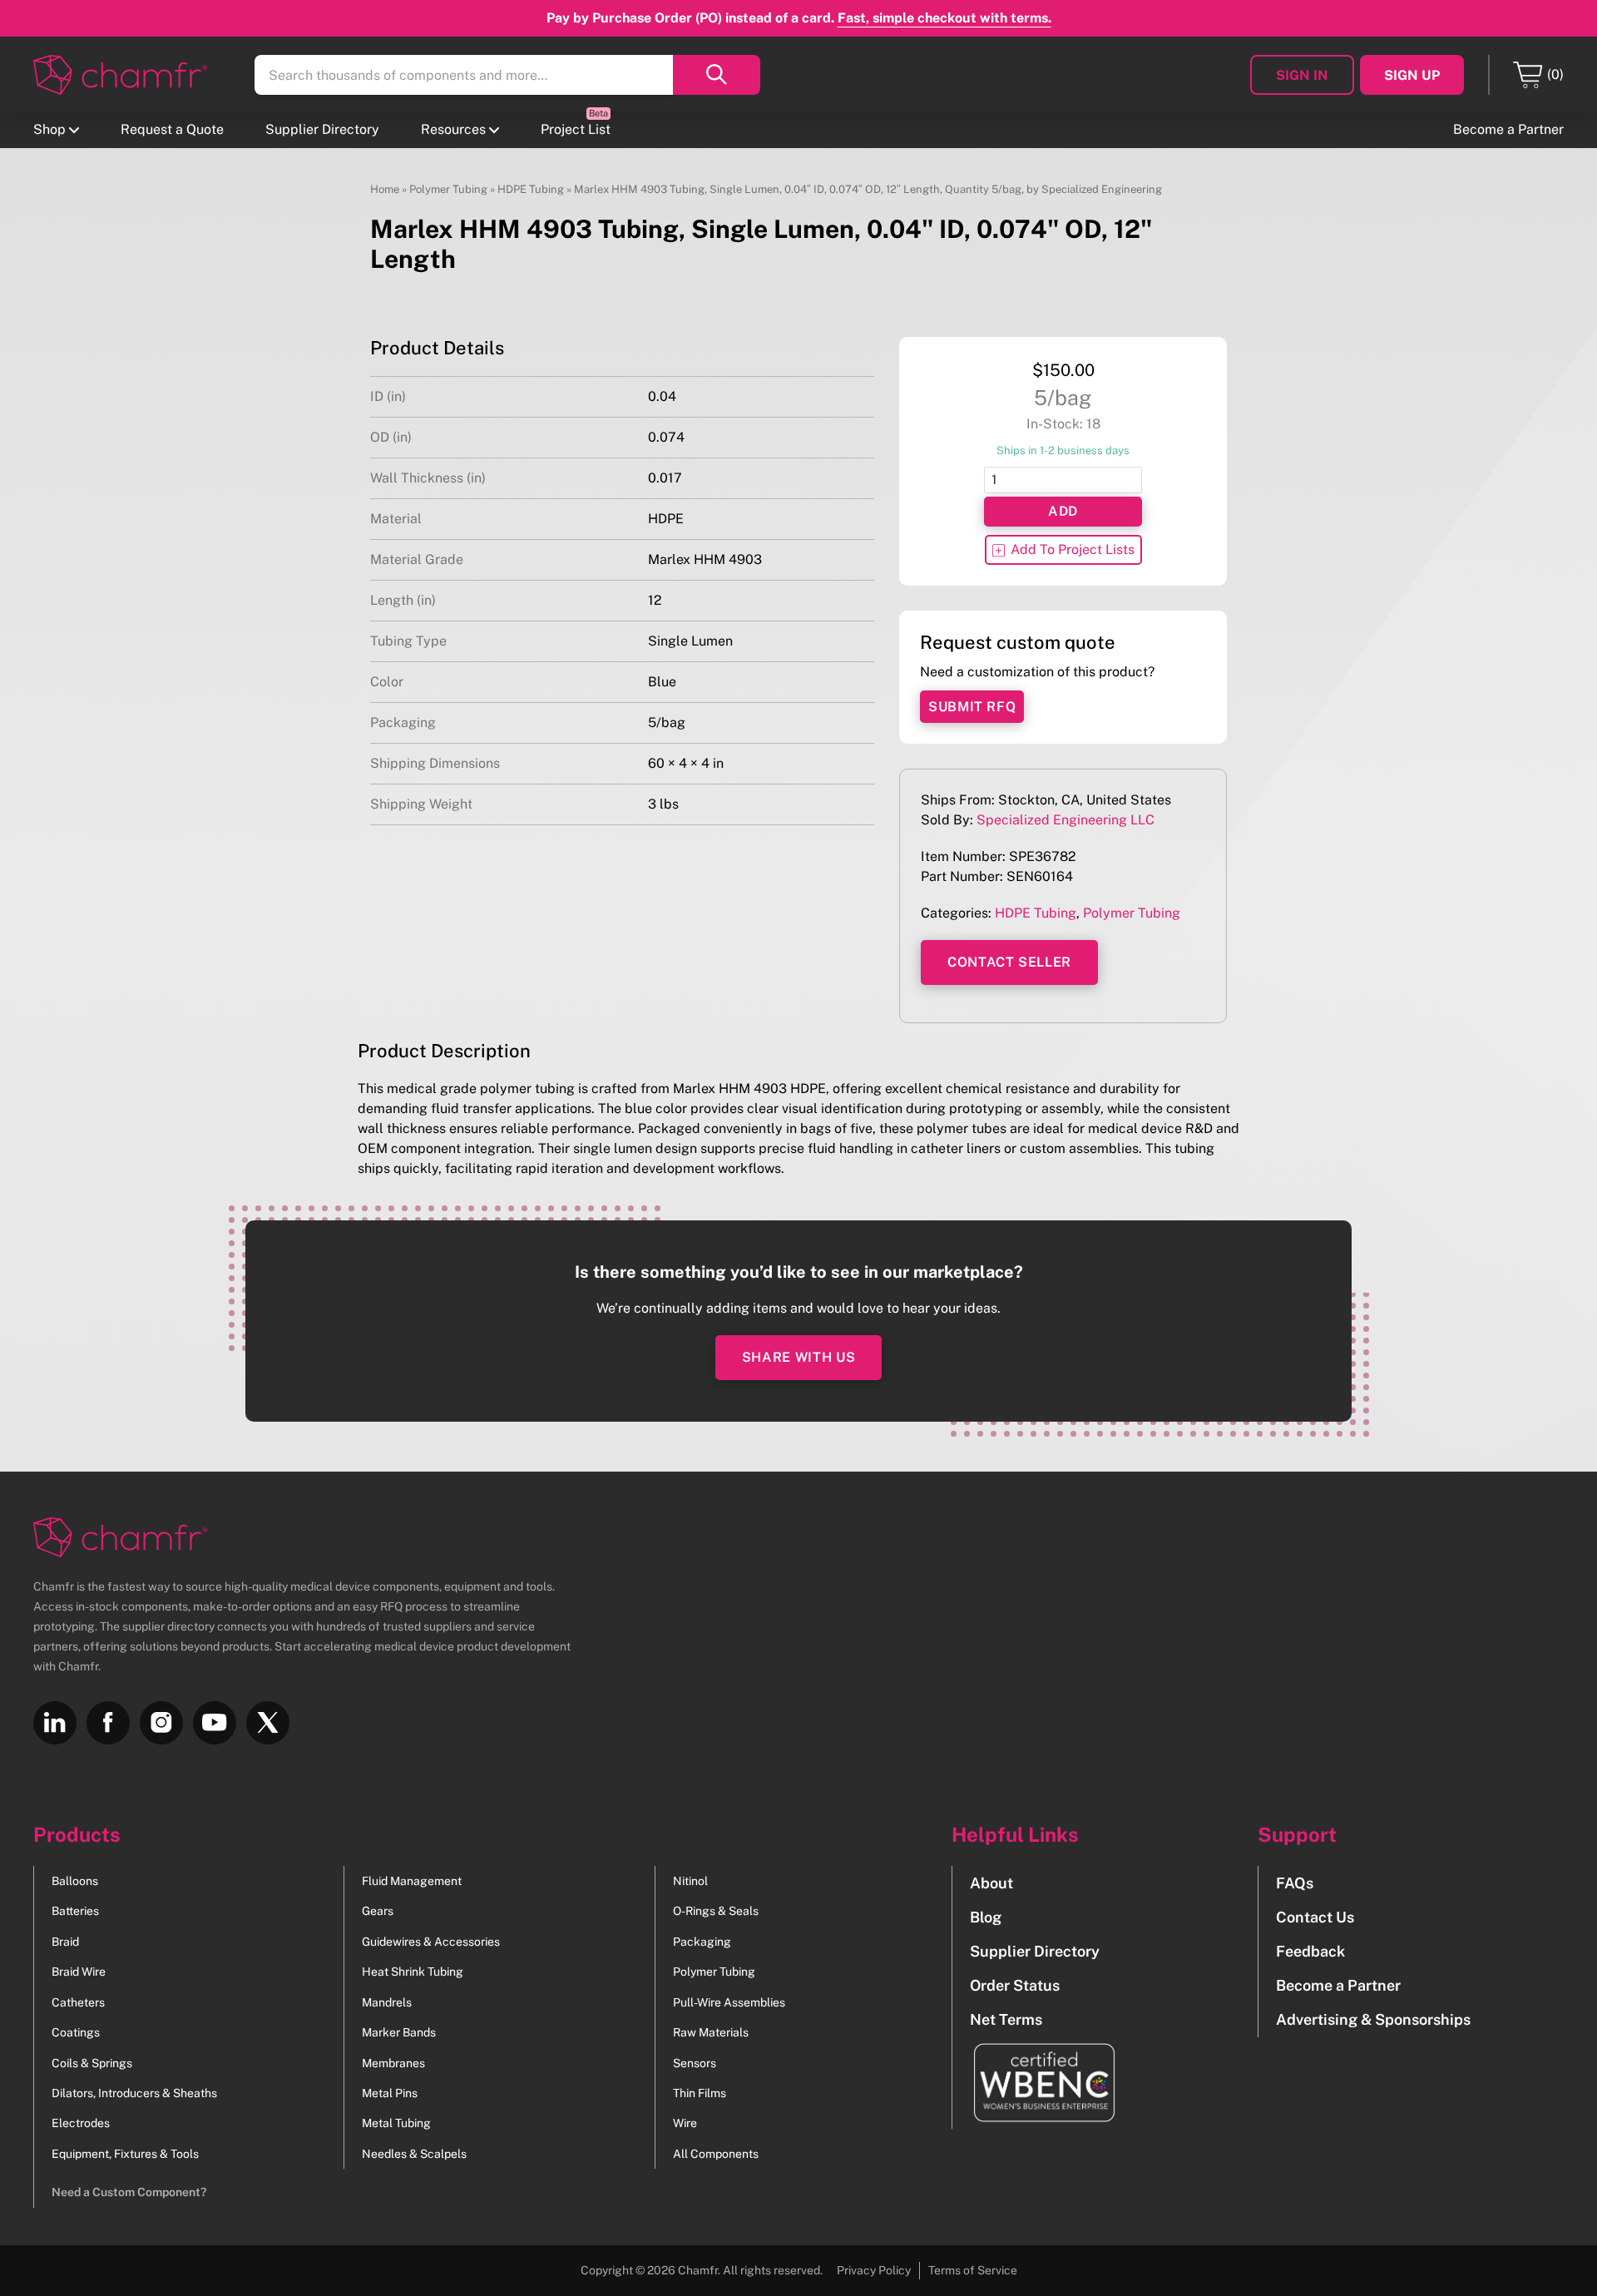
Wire (685, 2123)
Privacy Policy (874, 2270)
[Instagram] (161, 1723)
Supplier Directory (322, 129)
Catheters (78, 2002)
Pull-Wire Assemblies (729, 2002)
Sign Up (1412, 75)
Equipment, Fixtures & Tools (125, 2154)
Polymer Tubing (448, 189)
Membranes (393, 2063)
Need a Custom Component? (129, 2192)
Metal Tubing (396, 2123)
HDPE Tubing (531, 189)
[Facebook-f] (108, 1723)
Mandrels (387, 2002)
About (991, 1883)
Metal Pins (390, 2093)
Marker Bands (399, 2032)
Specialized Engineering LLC (1065, 820)
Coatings (76, 2032)
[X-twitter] (268, 1723)
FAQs (1295, 1883)
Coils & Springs (92, 2063)
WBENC (1035, 2083)
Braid (65, 1942)
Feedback (1310, 1951)
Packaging (702, 1942)
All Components (716, 2154)
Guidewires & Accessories (431, 1942)
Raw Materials (711, 2032)
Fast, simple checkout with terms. (944, 18)
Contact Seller (1009, 962)
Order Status (1015, 1985)
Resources (453, 129)
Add (1063, 511)
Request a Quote (172, 129)
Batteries (75, 1911)
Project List (576, 129)
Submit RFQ (972, 707)
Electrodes (81, 2123)
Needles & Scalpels (414, 2154)
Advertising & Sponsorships (1373, 2019)
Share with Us (798, 1357)
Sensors (695, 2063)
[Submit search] (717, 75)
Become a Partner (1508, 129)
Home (385, 189)
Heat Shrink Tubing (413, 1972)
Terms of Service (973, 2270)
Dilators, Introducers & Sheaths (134, 2093)
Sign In (1302, 75)
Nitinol (690, 1881)
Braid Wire (79, 1972)
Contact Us (1315, 1917)
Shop (49, 129)
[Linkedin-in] (55, 1723)
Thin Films (700, 2093)
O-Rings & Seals (716, 1911)
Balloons (75, 1881)
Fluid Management (412, 1881)
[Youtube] (215, 1723)
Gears (378, 1911)
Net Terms (1006, 2019)
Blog (986, 1917)
